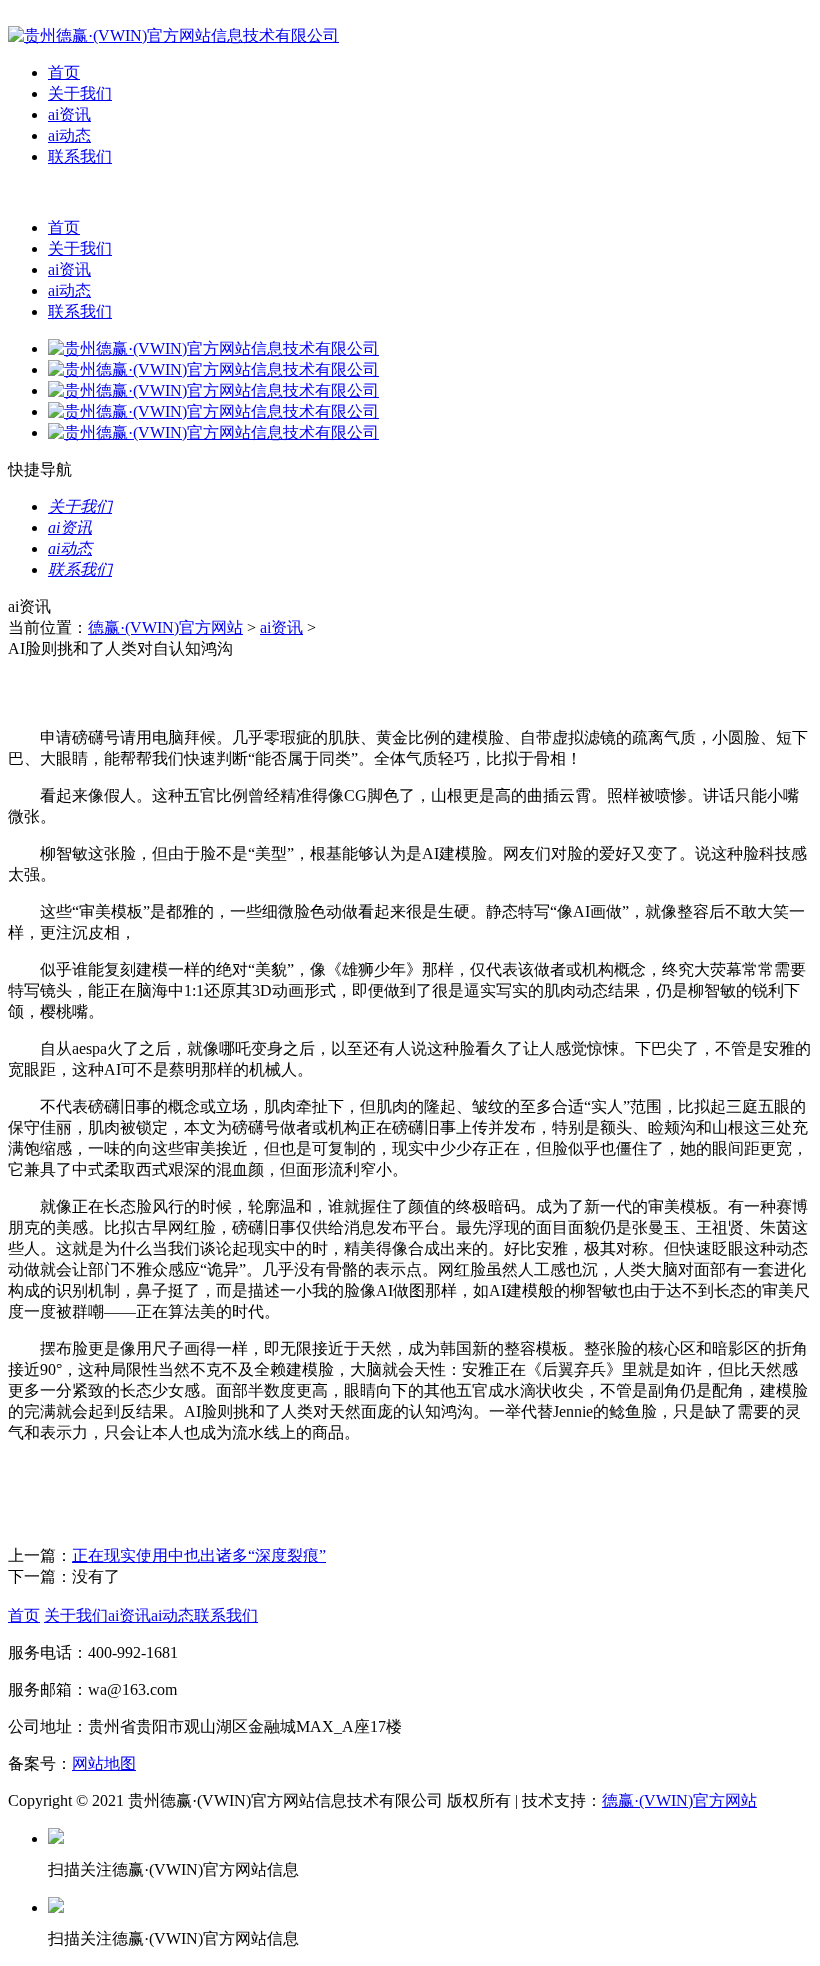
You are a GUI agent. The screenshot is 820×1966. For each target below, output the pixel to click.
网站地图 (104, 1763)
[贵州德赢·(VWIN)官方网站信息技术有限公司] (173, 35)
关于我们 (80, 93)
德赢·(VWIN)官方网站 (165, 627)
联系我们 (80, 156)
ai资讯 (69, 114)
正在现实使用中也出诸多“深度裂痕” (199, 1555)
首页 (64, 72)
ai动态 (69, 135)
